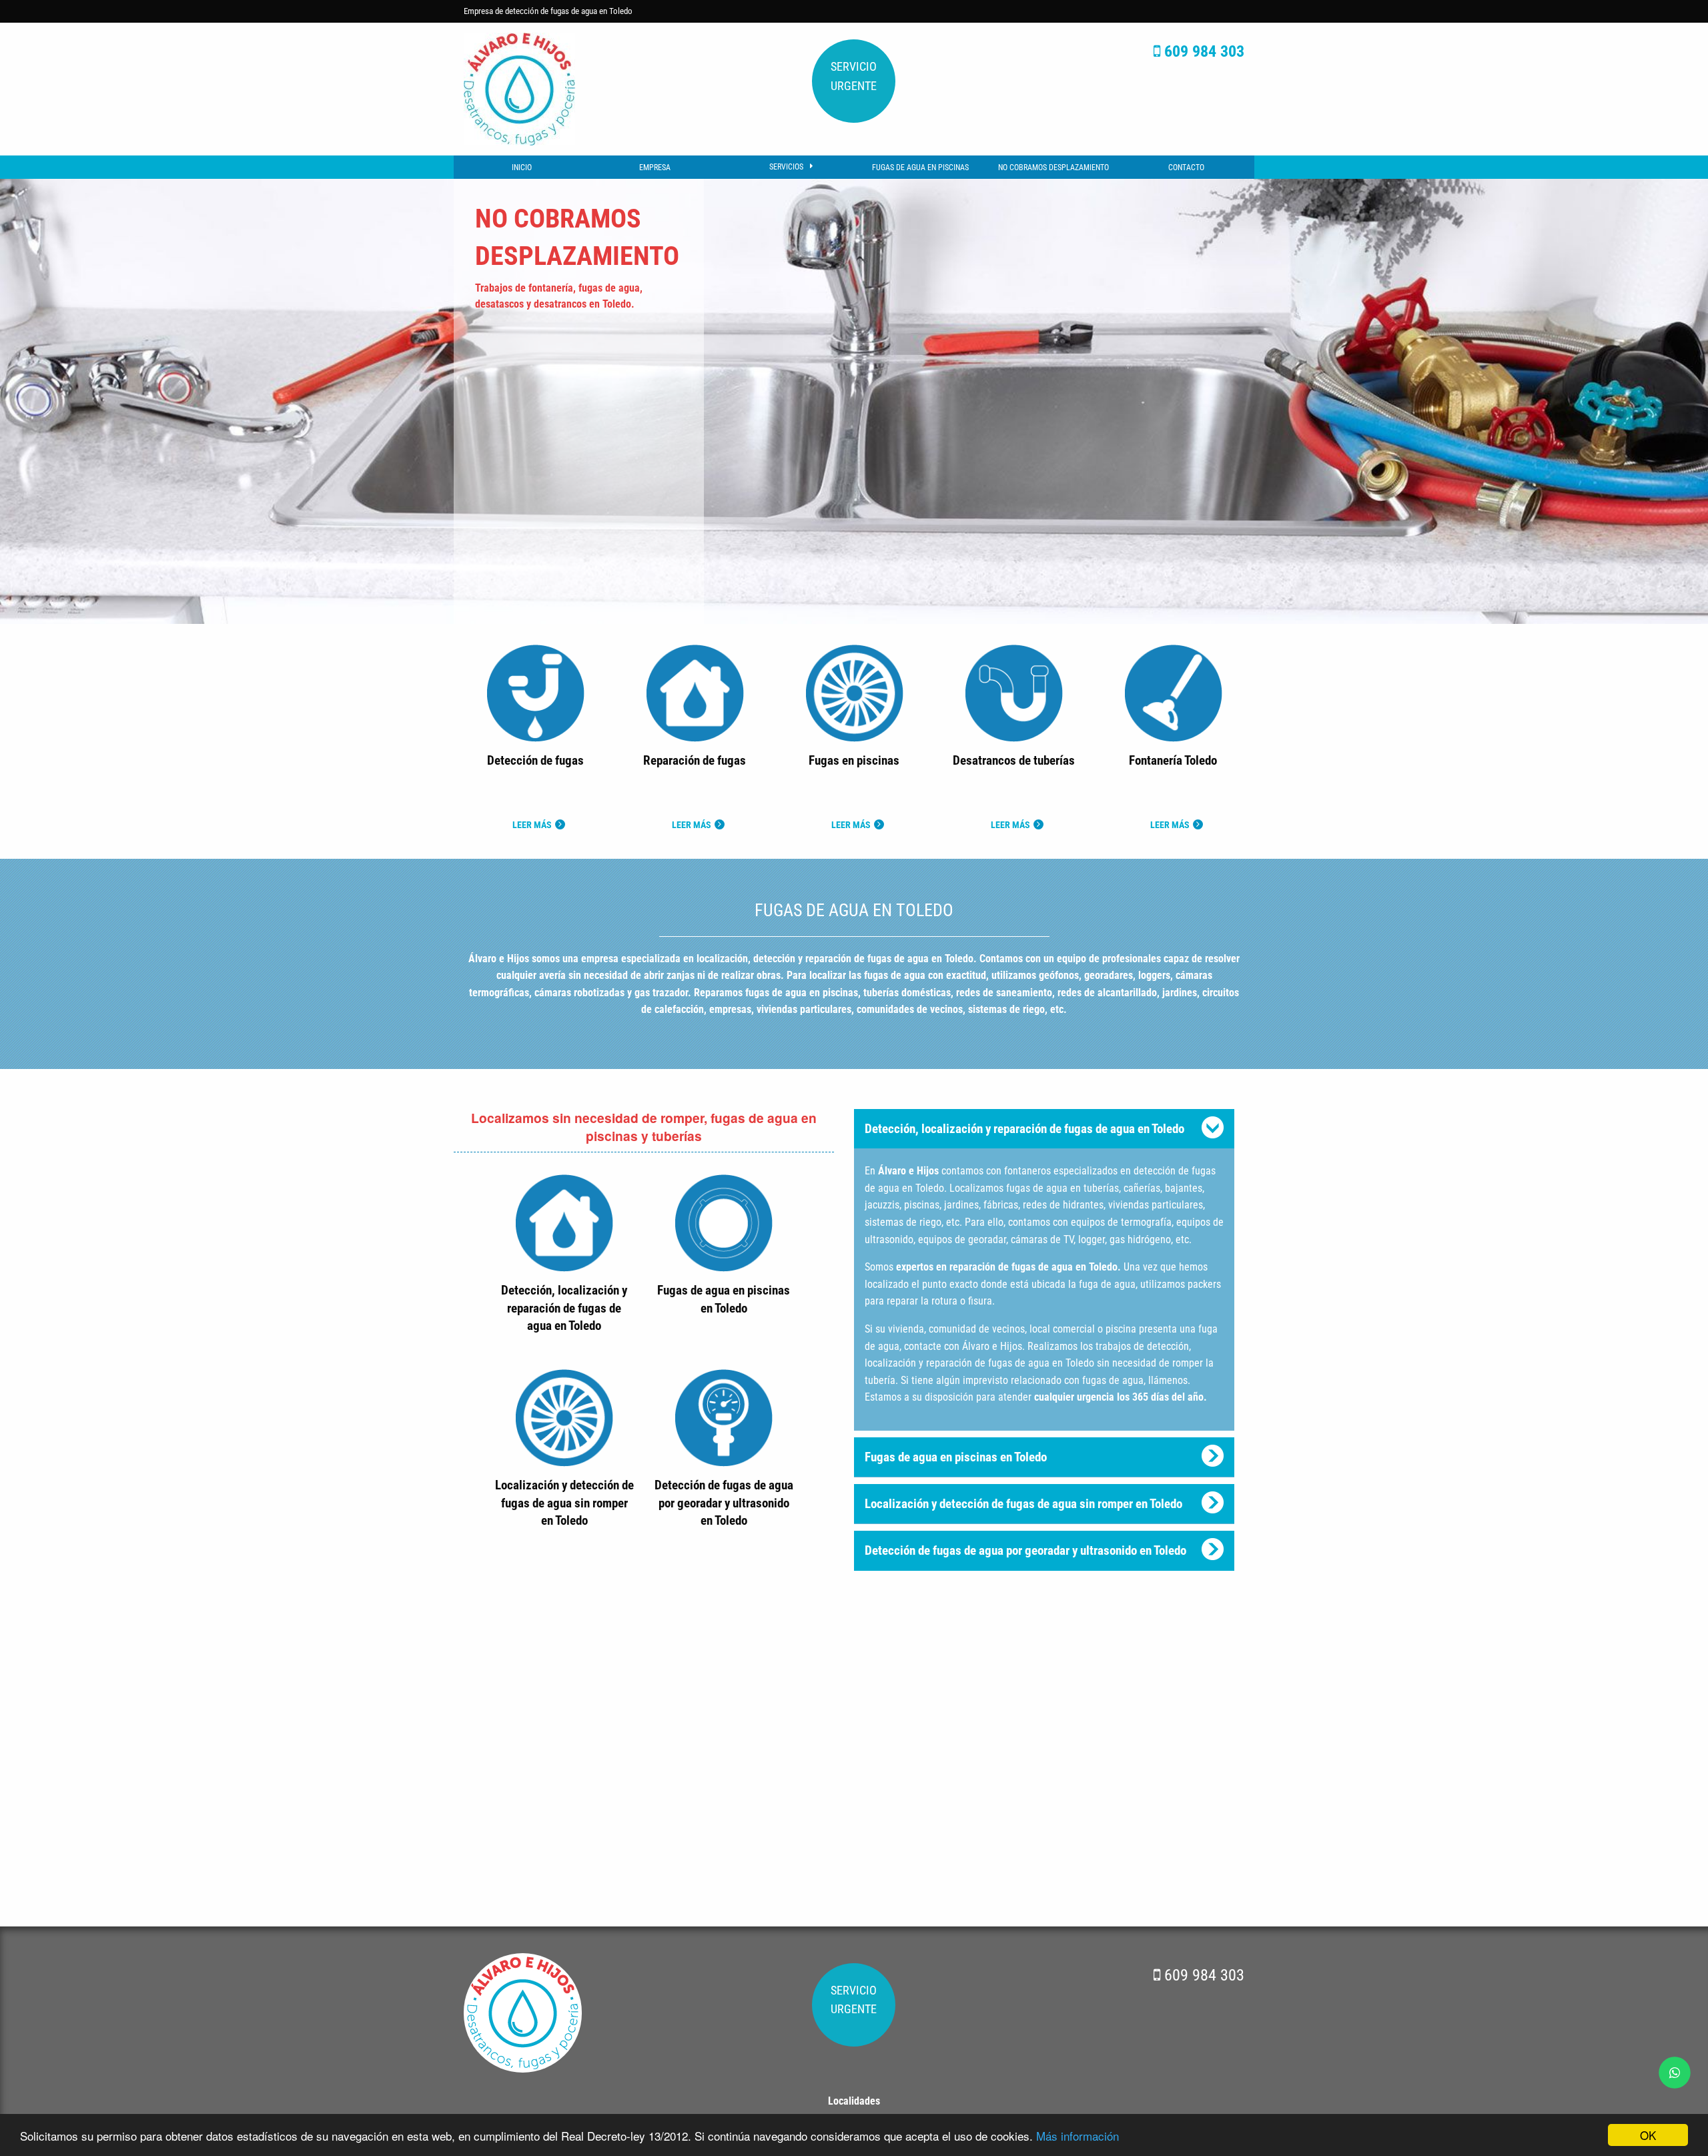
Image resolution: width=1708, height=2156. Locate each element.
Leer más (532, 825)
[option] (854, 401)
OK (1648, 2135)
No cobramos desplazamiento (1053, 167)
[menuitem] (521, 167)
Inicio (522, 167)
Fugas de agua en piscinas (920, 167)
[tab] (1044, 1129)
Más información (1078, 2136)
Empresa (655, 167)
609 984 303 (1202, 51)
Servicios (786, 167)
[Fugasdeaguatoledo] (519, 88)
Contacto (1186, 167)
